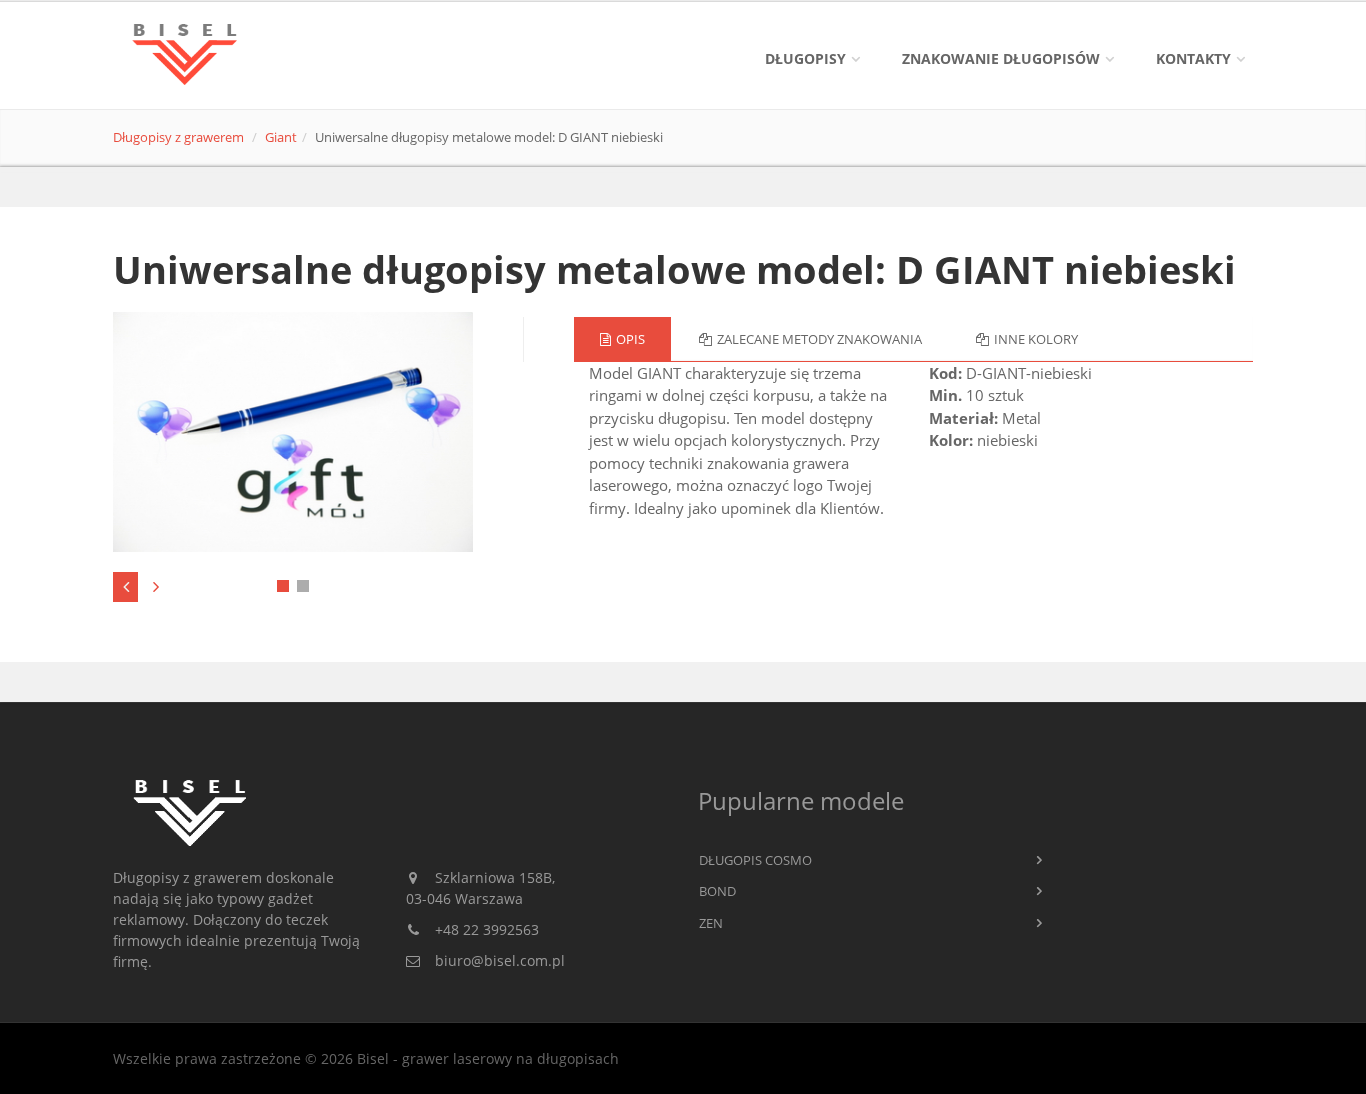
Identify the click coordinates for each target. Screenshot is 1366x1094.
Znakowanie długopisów (1001, 58)
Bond (717, 891)
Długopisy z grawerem (178, 137)
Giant (281, 137)
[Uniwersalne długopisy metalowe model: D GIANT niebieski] (293, 432)
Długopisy (805, 58)
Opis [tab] (630, 339)
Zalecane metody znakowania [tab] (819, 339)
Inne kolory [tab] (1036, 339)
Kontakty (1193, 58)
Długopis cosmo (755, 860)
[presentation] (125, 587)
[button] (283, 586)
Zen (711, 923)
